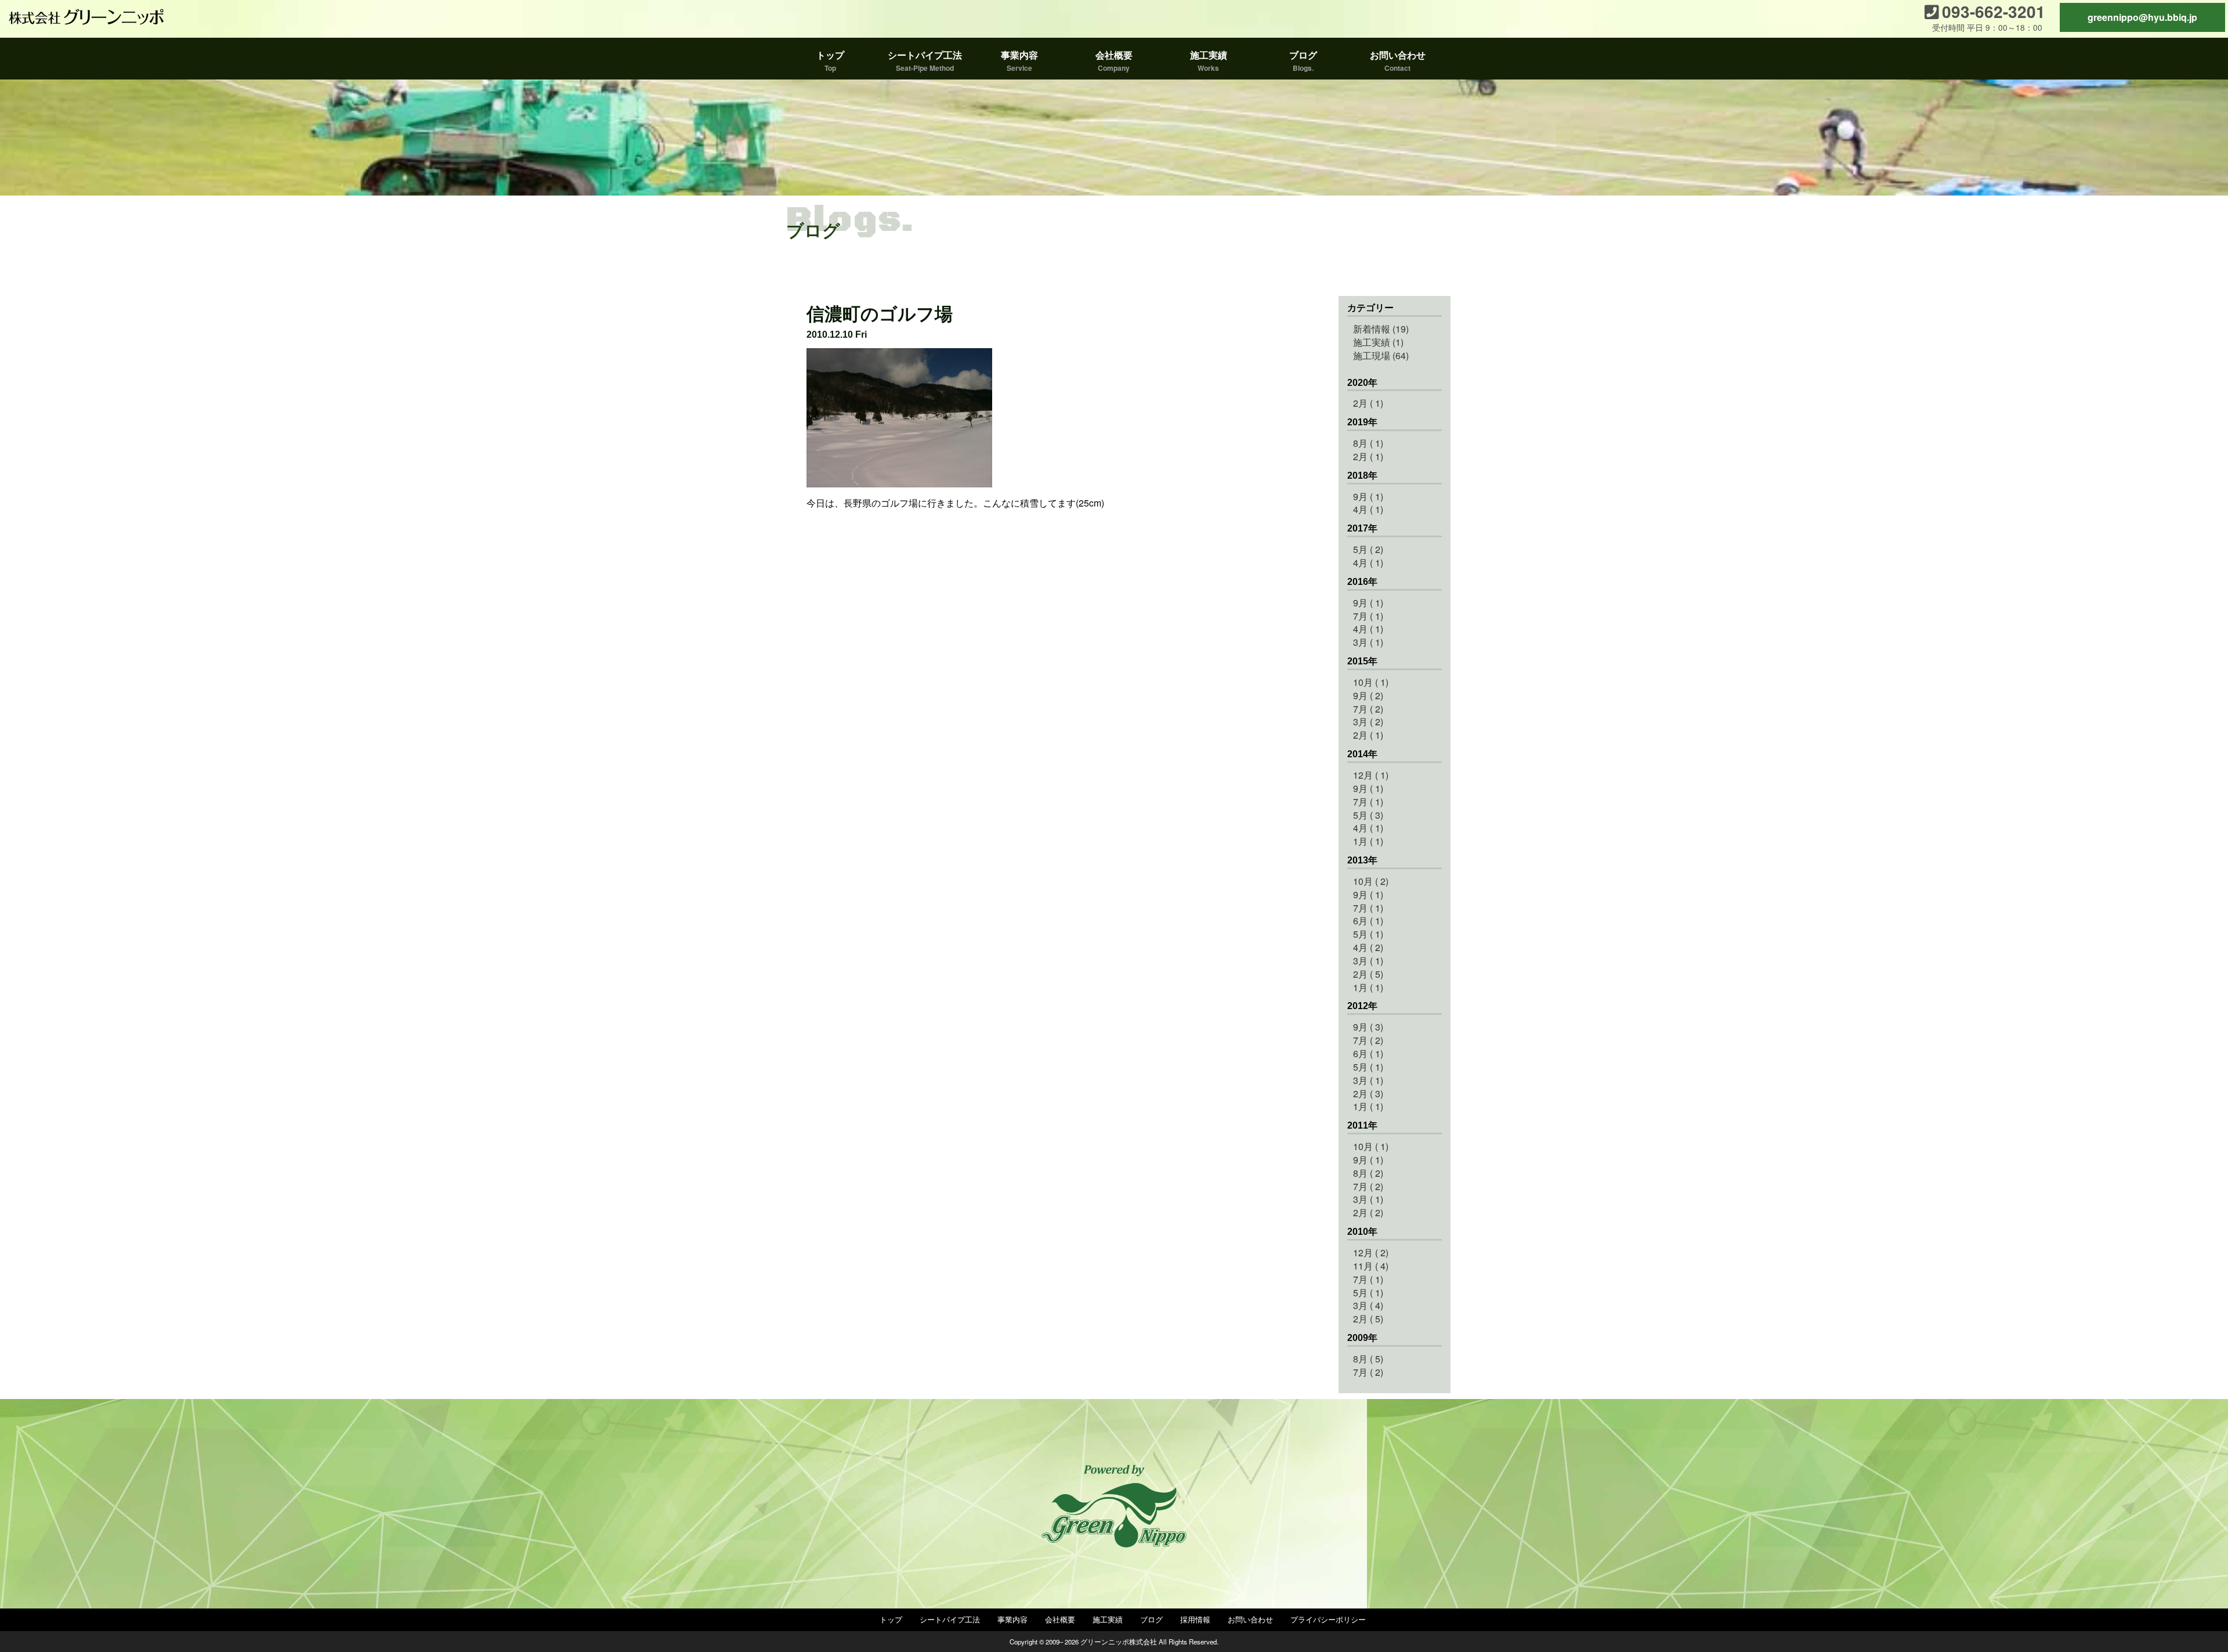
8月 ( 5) (1368, 1359)
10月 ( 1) (1371, 682)
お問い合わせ (1250, 1619)
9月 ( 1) (1368, 496)
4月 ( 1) (1368, 509)
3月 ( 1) (1368, 642)
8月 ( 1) (1368, 443)
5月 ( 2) (1368, 549)
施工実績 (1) (1378, 342)
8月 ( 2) (1368, 1173)
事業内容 (1012, 1619)
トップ (891, 1619)
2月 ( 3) (1368, 1093)
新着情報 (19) (1381, 329)
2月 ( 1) (1368, 403)
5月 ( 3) (1368, 815)
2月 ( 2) (1368, 1212)
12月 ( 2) (1371, 1252)
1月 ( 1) (1368, 841)
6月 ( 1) (1368, 921)
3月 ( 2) (1368, 722)
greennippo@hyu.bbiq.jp (2142, 17)
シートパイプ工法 (950, 1619)
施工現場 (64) (1381, 355)
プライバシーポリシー (1328, 1619)
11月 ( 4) (1371, 1266)
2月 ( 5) (1368, 974)
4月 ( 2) (1368, 947)
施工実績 (1108, 1619)
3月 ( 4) (1368, 1305)
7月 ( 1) (1368, 616)
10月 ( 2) (1371, 881)
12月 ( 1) (1371, 775)
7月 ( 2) (1368, 709)
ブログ (1151, 1619)
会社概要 (1060, 1619)
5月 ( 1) (1368, 934)
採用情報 (1195, 1619)
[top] (87, 17)
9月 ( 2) (1368, 695)
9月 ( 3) (1368, 1027)
